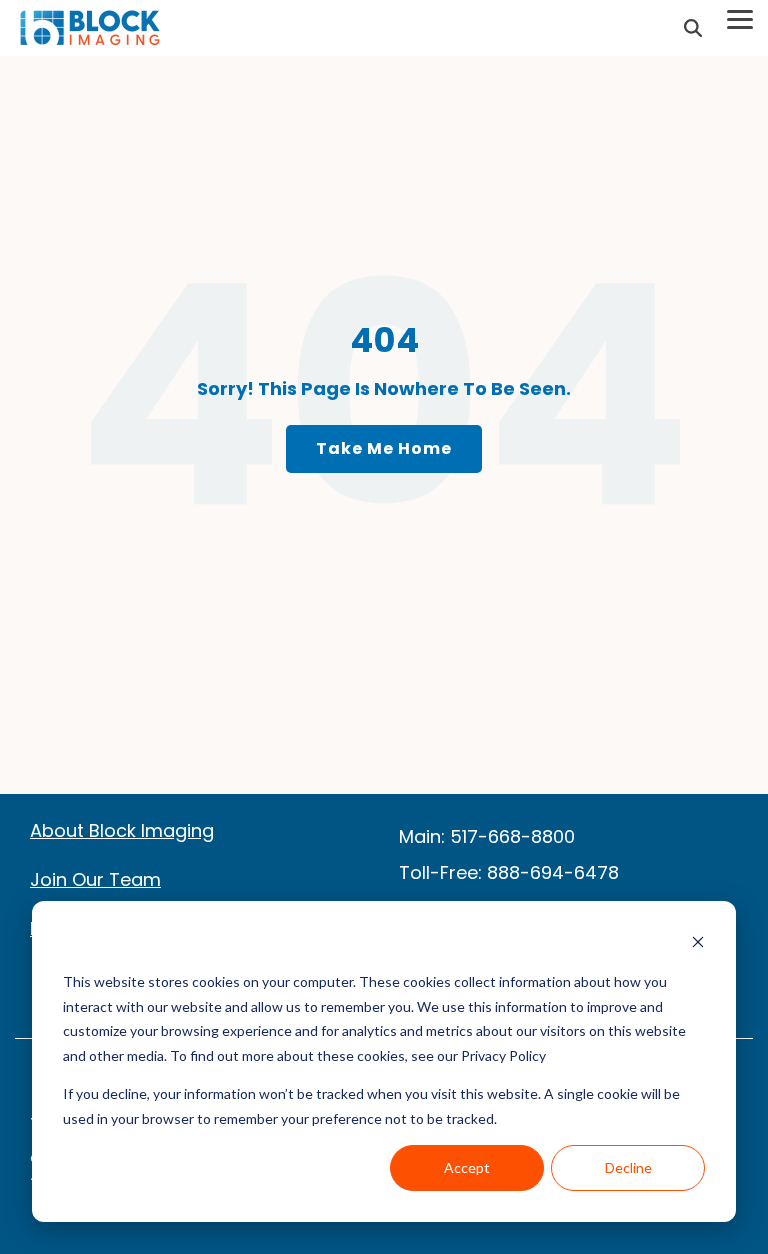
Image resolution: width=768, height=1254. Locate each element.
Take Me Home (384, 448)
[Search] (693, 28)
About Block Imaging (122, 830)
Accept (467, 1167)
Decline (628, 1167)
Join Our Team (95, 879)
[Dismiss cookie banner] (698, 944)
